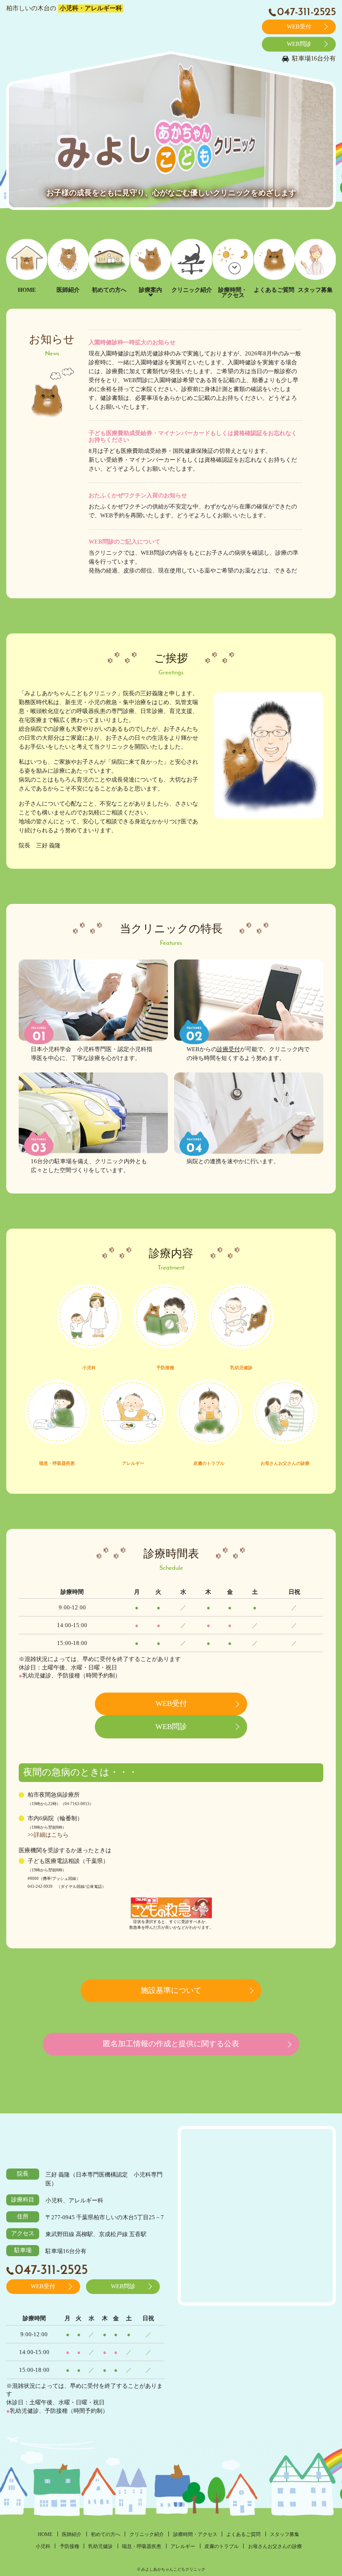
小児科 (89, 1368)
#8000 (33, 1879)
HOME (27, 290)
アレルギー (133, 1463)
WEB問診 (299, 44)
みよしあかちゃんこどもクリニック (71, 2141)
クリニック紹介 (192, 290)
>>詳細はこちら (48, 1835)
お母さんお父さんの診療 (285, 1463)
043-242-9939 (40, 1887)
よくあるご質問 (274, 290)
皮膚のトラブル (209, 1463)
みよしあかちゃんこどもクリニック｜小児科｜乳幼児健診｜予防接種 (61, 40)
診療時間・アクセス (233, 293)
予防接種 (165, 1368)
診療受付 (228, 1049)
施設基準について (171, 1990)
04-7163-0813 (77, 1804)
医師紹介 (68, 290)
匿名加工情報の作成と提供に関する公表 (171, 2044)
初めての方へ (109, 290)
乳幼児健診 (241, 1368)
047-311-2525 (306, 12)
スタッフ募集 (315, 290)
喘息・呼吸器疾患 (57, 1463)
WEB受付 (299, 27)
